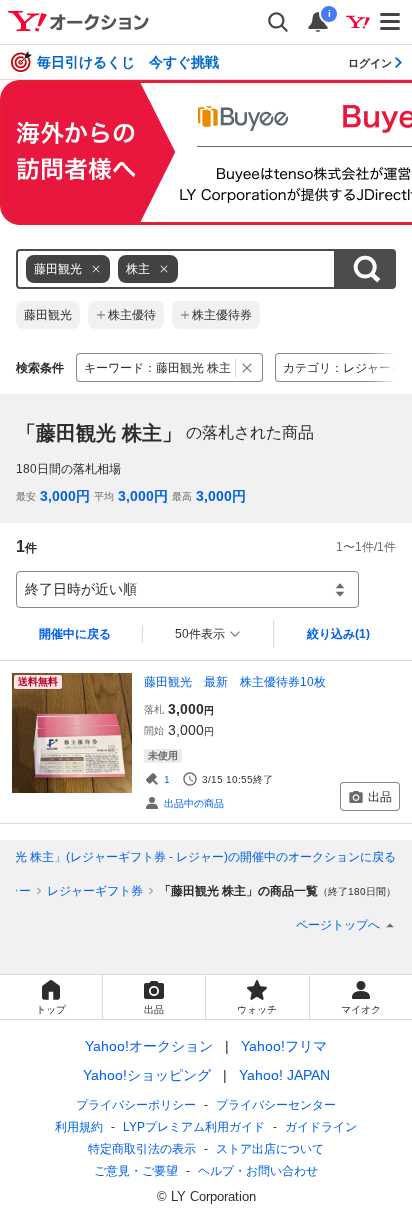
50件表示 (200, 634)
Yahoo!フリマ (284, 1046)
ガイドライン (321, 1127)
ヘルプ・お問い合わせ (258, 1171)
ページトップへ (338, 925)
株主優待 (132, 315)
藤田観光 (48, 315)
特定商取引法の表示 (142, 1149)
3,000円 (65, 496)
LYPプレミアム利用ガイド (194, 1127)
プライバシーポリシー (136, 1105)
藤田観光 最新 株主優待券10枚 (235, 682)
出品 (380, 797)
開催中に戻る (75, 634)
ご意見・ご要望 (136, 1171)
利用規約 (79, 1127)
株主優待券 (222, 315)
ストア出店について (270, 1149)
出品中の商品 (194, 803)
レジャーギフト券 (95, 891)
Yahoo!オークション (149, 1046)
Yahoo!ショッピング (147, 1075)
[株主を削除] (164, 269)
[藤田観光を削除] (96, 269)
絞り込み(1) (338, 634)
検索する (366, 269)
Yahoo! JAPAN (284, 1075)
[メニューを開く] (391, 22)
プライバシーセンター (276, 1105)
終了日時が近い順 (81, 589)
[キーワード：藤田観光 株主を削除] (247, 367)
